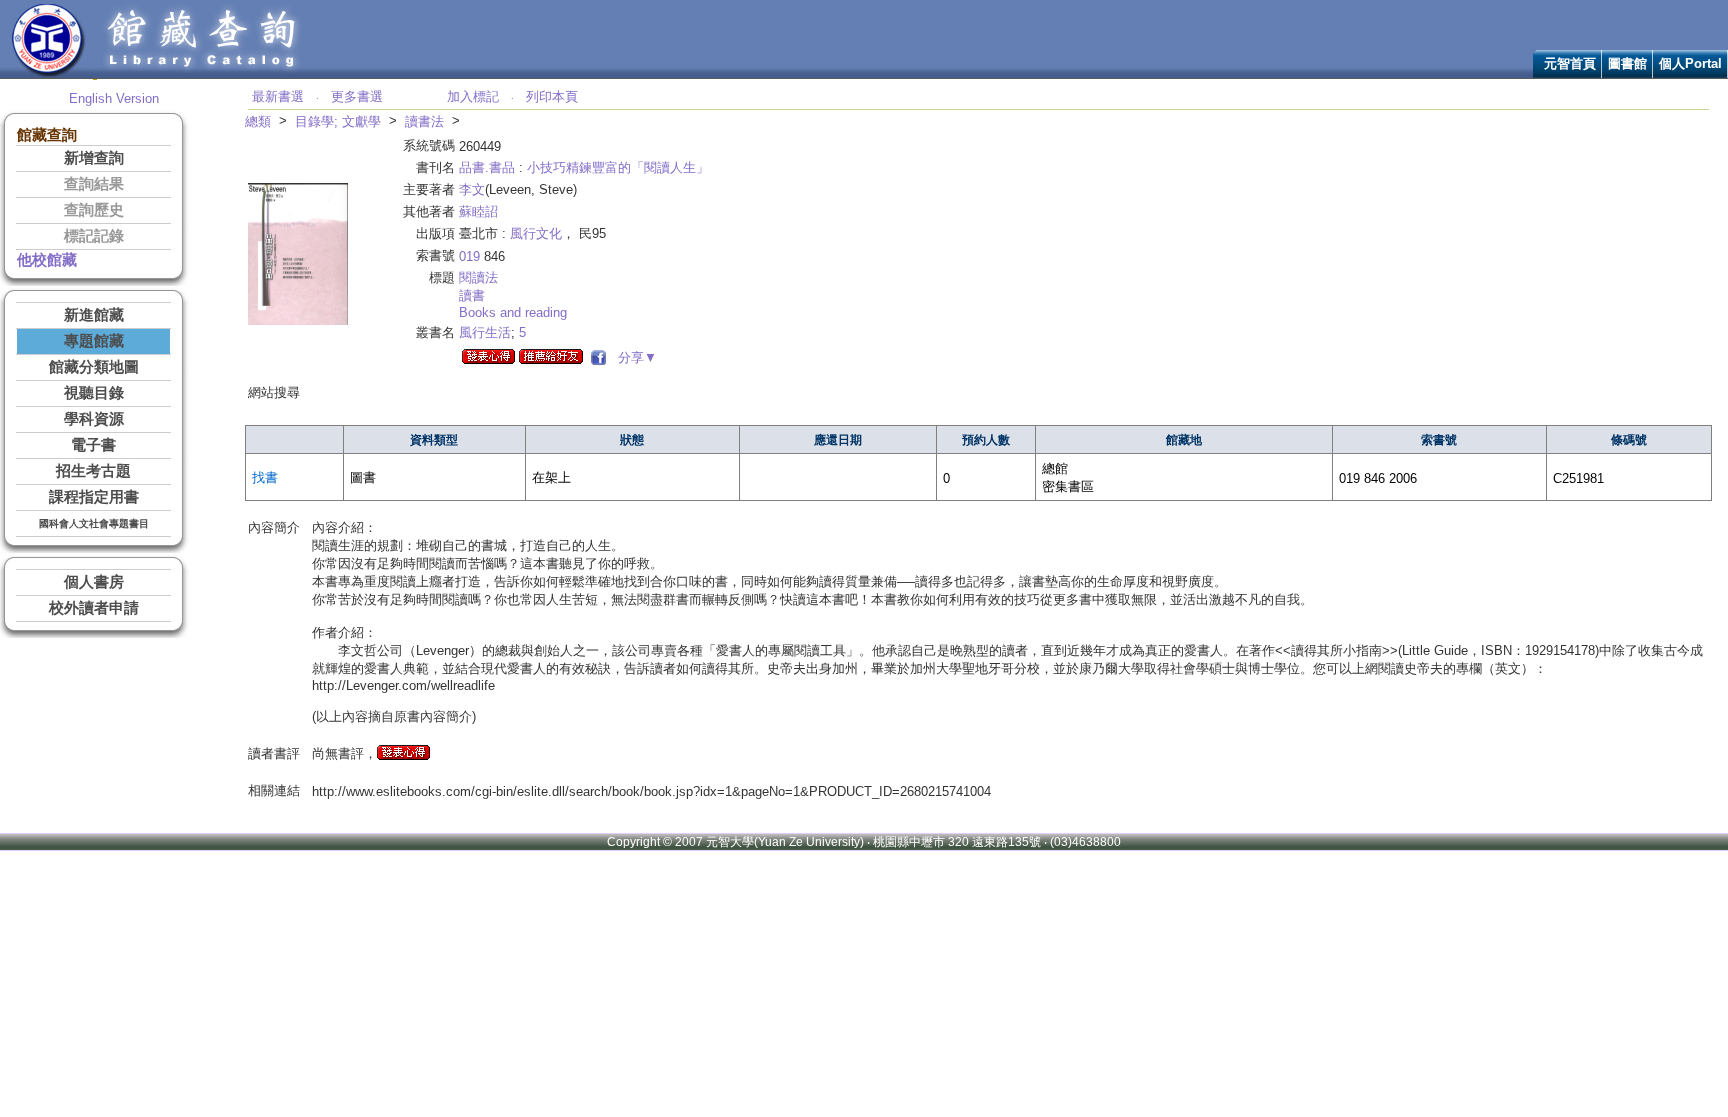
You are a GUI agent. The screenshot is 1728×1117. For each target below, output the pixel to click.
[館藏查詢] (203, 73)
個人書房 (94, 582)
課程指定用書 (94, 497)
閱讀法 (478, 277)
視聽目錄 (94, 393)
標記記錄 (94, 236)
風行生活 (485, 332)
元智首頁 (1570, 63)
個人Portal (1690, 63)
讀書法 (424, 121)
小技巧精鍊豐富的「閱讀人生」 (618, 167)
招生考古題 (93, 471)
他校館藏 (47, 260)
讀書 (472, 295)
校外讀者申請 (94, 608)
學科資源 (94, 419)
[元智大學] (48, 73)
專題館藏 (94, 341)
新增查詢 (94, 158)
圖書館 (1627, 63)
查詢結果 (94, 184)
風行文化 (536, 233)
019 (469, 256)
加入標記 (473, 96)
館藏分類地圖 (94, 367)
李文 (472, 189)
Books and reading (513, 312)
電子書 (93, 445)
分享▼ (633, 357)
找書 (265, 477)
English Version (114, 98)
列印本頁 (552, 96)
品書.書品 (487, 167)
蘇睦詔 (478, 211)
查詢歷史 (94, 210)
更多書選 (357, 96)
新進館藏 (94, 315)
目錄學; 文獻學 (338, 121)
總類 (258, 121)
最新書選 (278, 96)
